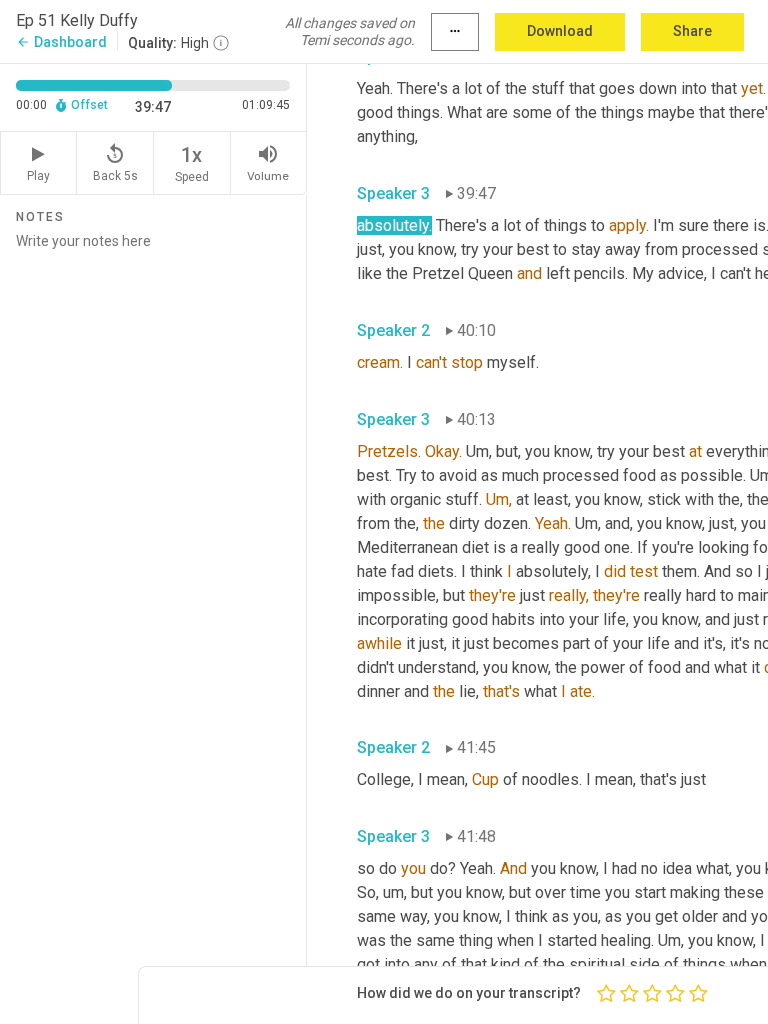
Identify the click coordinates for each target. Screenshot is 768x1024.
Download (560, 31)
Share (692, 31)
